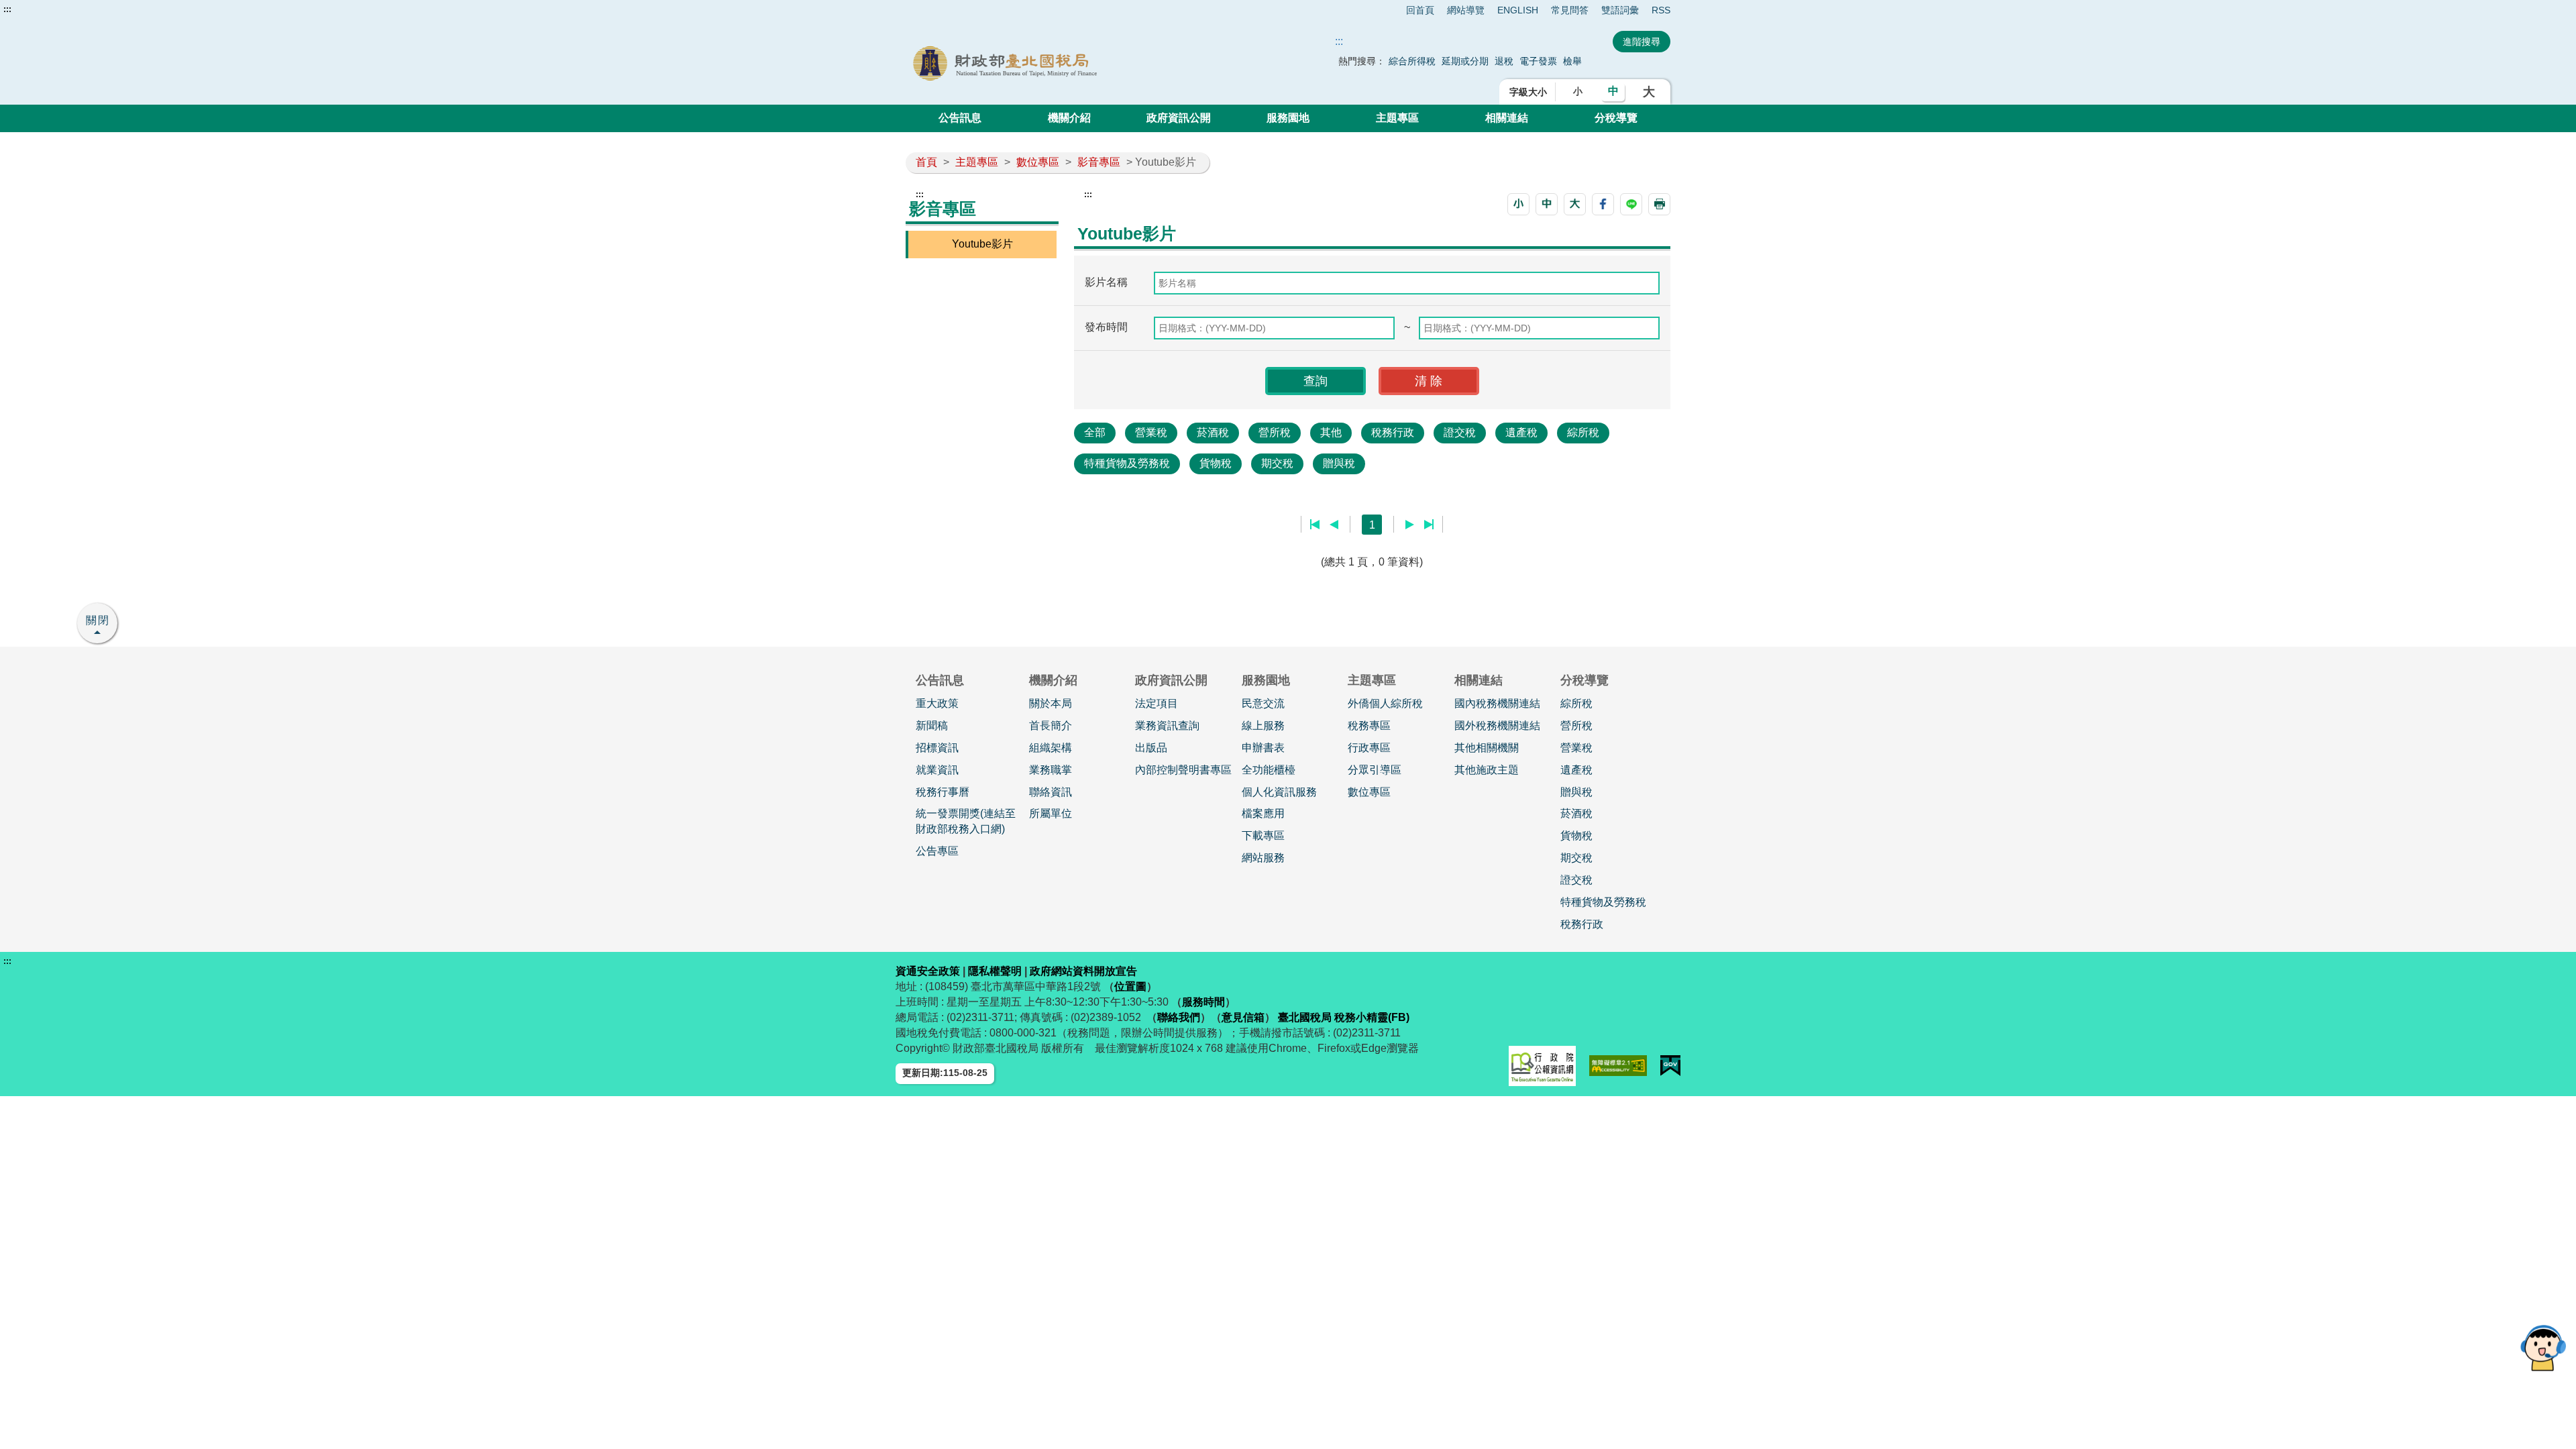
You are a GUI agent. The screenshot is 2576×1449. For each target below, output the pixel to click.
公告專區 (937, 851)
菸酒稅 (1213, 432)
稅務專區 (1369, 726)
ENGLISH (1518, 10)
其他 (1331, 432)
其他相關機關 (1487, 748)
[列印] (1659, 204)
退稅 (1504, 61)
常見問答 (1570, 10)
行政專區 (1369, 748)
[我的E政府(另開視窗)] (1670, 1066)
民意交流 (1263, 703)
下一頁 (1410, 525)
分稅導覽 (1616, 118)
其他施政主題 (1487, 770)
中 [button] (1613, 91)
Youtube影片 (982, 244)
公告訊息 (960, 118)
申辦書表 (1263, 748)
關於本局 (1051, 703)
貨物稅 (1216, 463)
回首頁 (1420, 10)
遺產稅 (1521, 432)
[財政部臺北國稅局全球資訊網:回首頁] (1059, 63)
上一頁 (1334, 525)
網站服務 (1263, 858)
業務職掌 (1051, 770)
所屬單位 (1051, 813)
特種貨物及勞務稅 (1127, 463)
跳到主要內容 (36, 9)
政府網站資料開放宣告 (1083, 971)
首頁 (926, 162)
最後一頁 (1429, 525)
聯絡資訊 (1051, 792)
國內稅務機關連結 (1497, 703)
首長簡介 (1051, 726)
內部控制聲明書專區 (1183, 770)
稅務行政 (1393, 432)
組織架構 (1051, 748)
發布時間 (1106, 327)
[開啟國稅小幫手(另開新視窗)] (2543, 1347)
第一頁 (1315, 525)
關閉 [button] (98, 620)
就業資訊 (937, 770)
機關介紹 (1069, 118)
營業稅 (1151, 432)
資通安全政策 (928, 971)
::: (7, 9)
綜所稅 (1583, 432)
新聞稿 (932, 726)
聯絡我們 (1179, 1017)
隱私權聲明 (995, 971)
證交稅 (1460, 432)
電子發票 (1538, 61)
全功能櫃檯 (1269, 770)
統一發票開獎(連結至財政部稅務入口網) (966, 821)
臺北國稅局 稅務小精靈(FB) (1344, 1017)
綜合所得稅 (1412, 61)
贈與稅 (1339, 463)
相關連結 (1507, 118)
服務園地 (1288, 118)
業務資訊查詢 (1167, 726)
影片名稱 (1106, 282)
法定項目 (1157, 703)
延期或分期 (1465, 61)
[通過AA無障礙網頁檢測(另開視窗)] (1618, 1066)
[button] (1518, 204)
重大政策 (937, 703)
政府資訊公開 (1179, 118)
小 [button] (1578, 91)
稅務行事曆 (943, 792)
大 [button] (1649, 92)
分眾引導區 (1375, 770)
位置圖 (1130, 986)
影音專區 (1099, 162)
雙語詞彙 (1620, 10)
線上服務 (1263, 726)
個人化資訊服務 (1279, 792)
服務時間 (1203, 1002)
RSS (1661, 10)
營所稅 (1275, 432)
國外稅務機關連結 (1497, 726)
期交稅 (1277, 463)
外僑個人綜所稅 (1385, 703)
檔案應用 (1263, 813)
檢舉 (1572, 61)
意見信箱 (1243, 1017)
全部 (1095, 432)
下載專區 (1263, 836)
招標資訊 (937, 748)
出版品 (1151, 748)
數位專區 (1038, 162)
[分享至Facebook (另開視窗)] (1603, 204)
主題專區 (1397, 118)
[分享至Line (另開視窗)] (1631, 204)
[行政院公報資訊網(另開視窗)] (1542, 1066)
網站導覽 (1466, 10)
